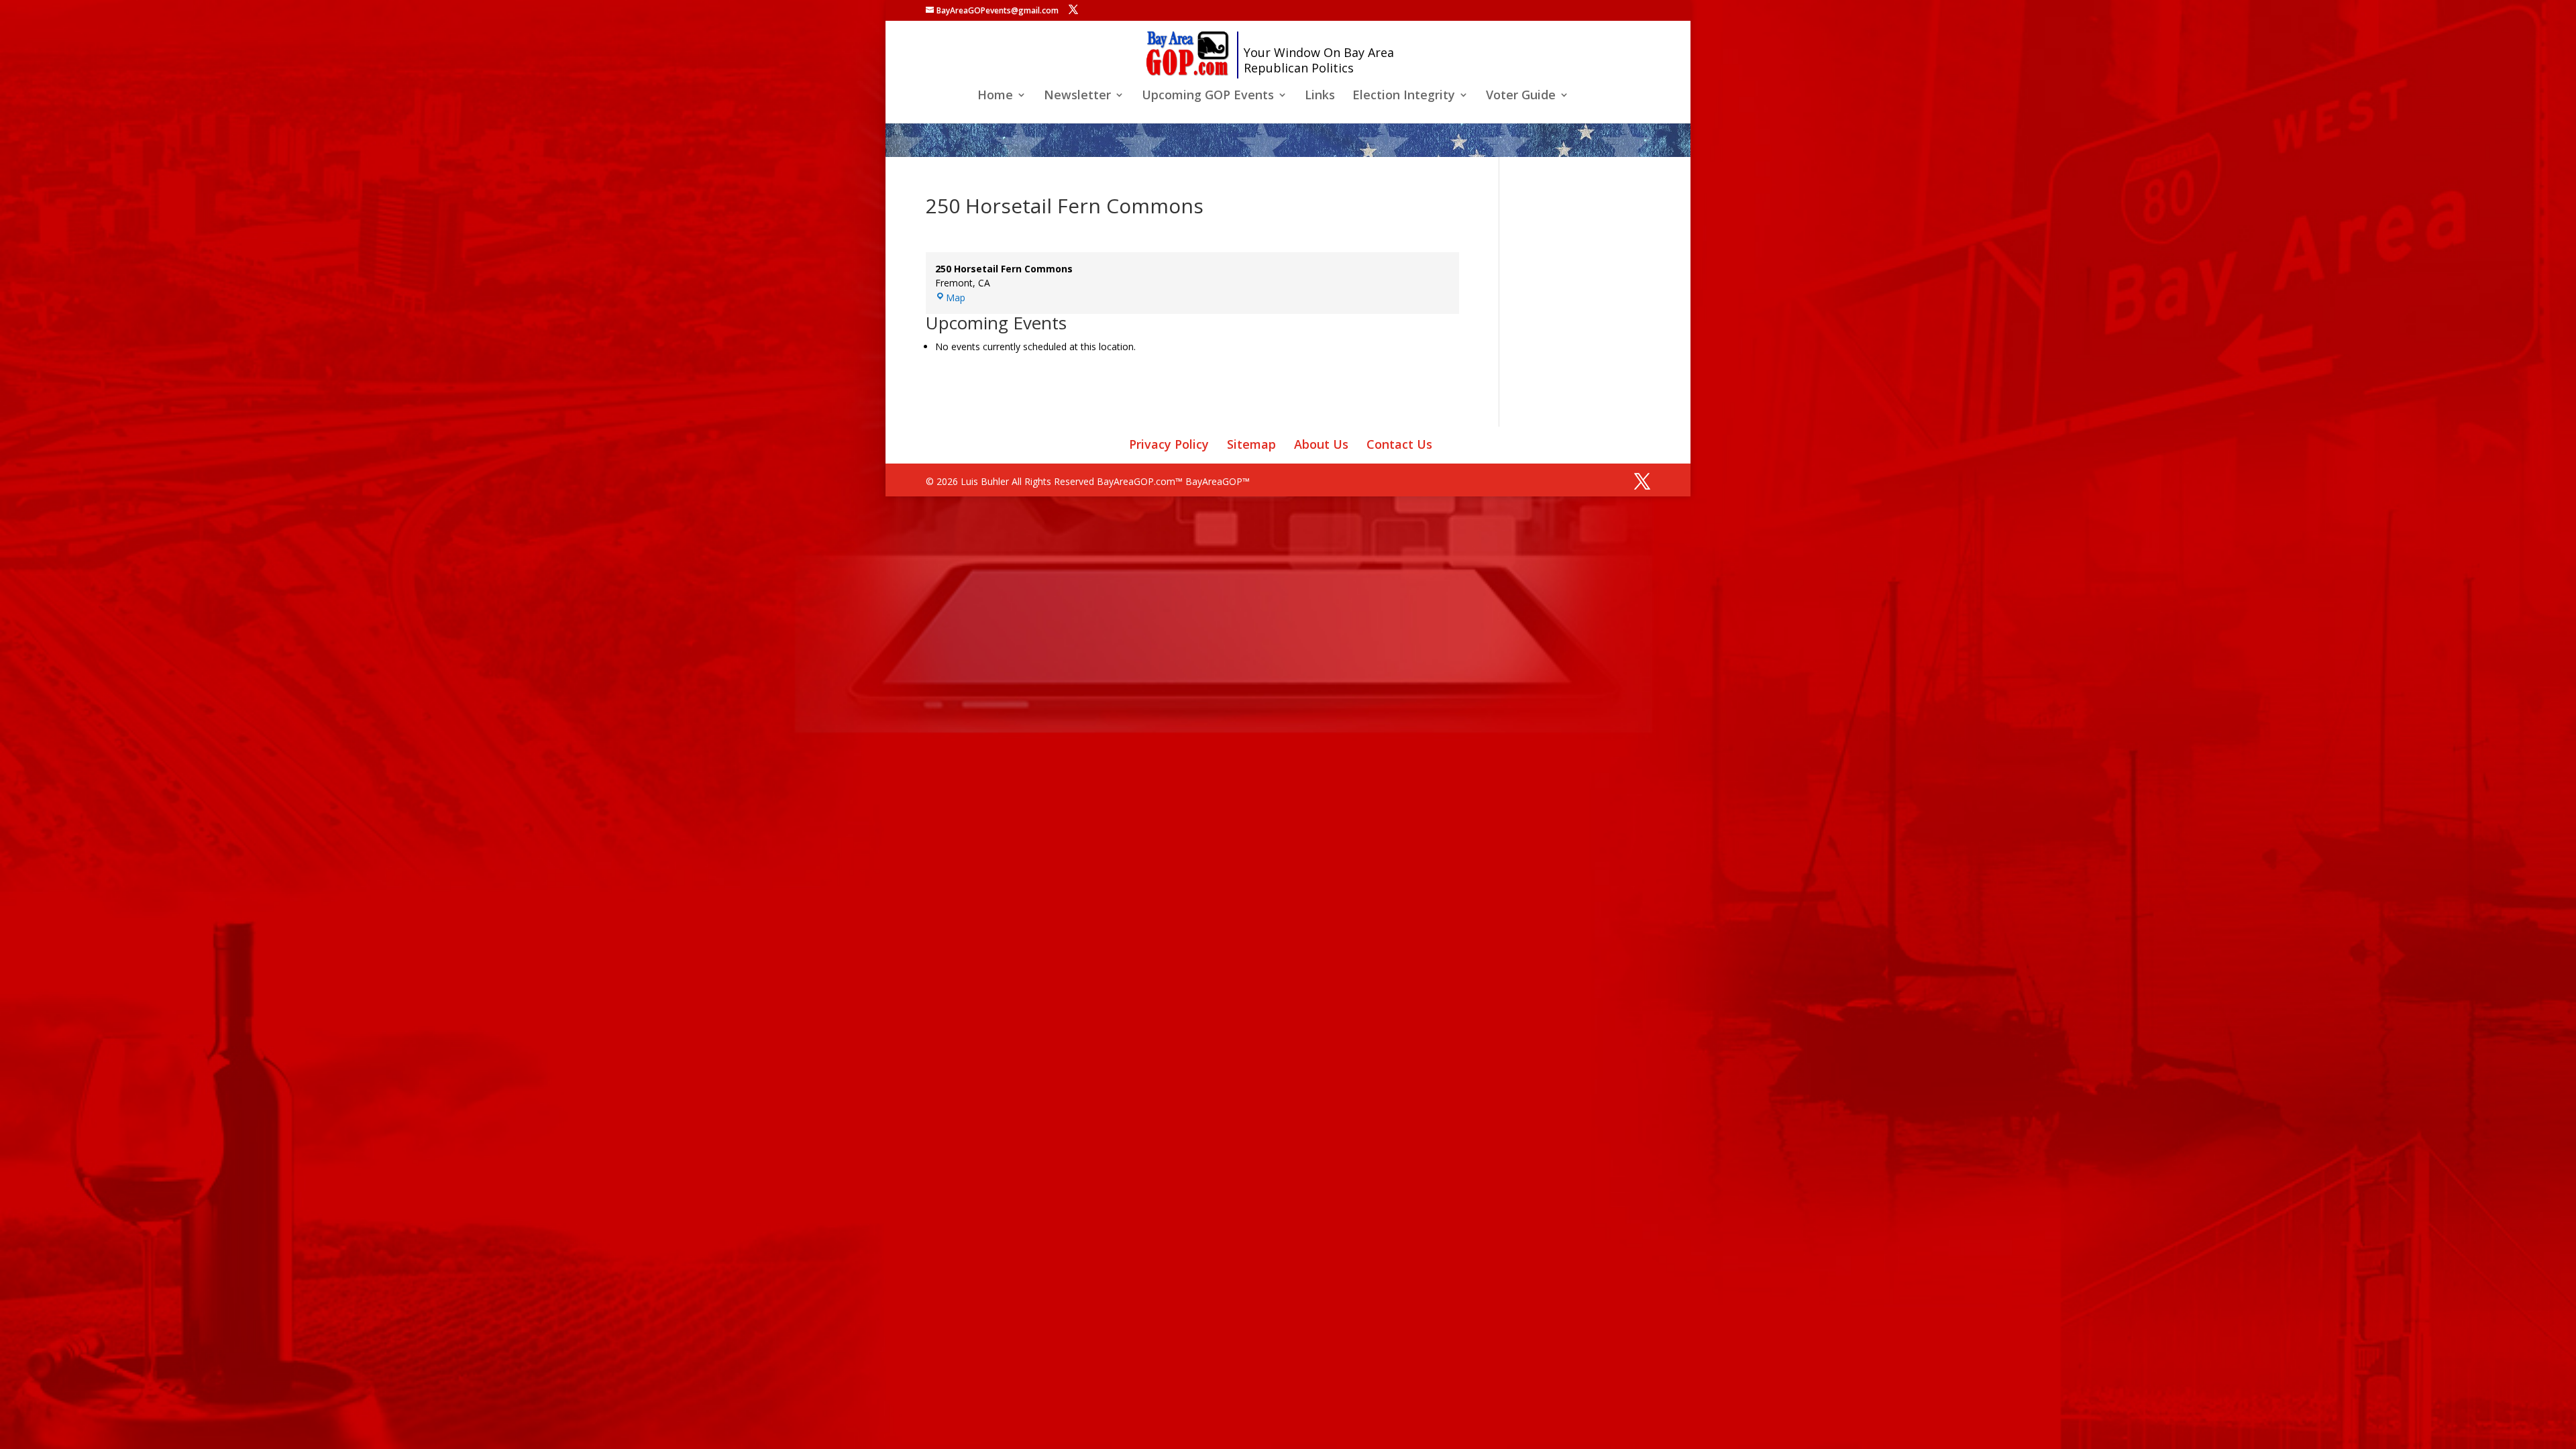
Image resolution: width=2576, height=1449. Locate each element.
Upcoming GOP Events (1208, 96)
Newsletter (1077, 96)
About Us (1321, 444)
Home (995, 96)
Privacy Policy (1169, 444)
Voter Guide (1521, 96)
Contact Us (1399, 444)
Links (1320, 96)
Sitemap (1251, 444)
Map (956, 298)
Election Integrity (1404, 96)
